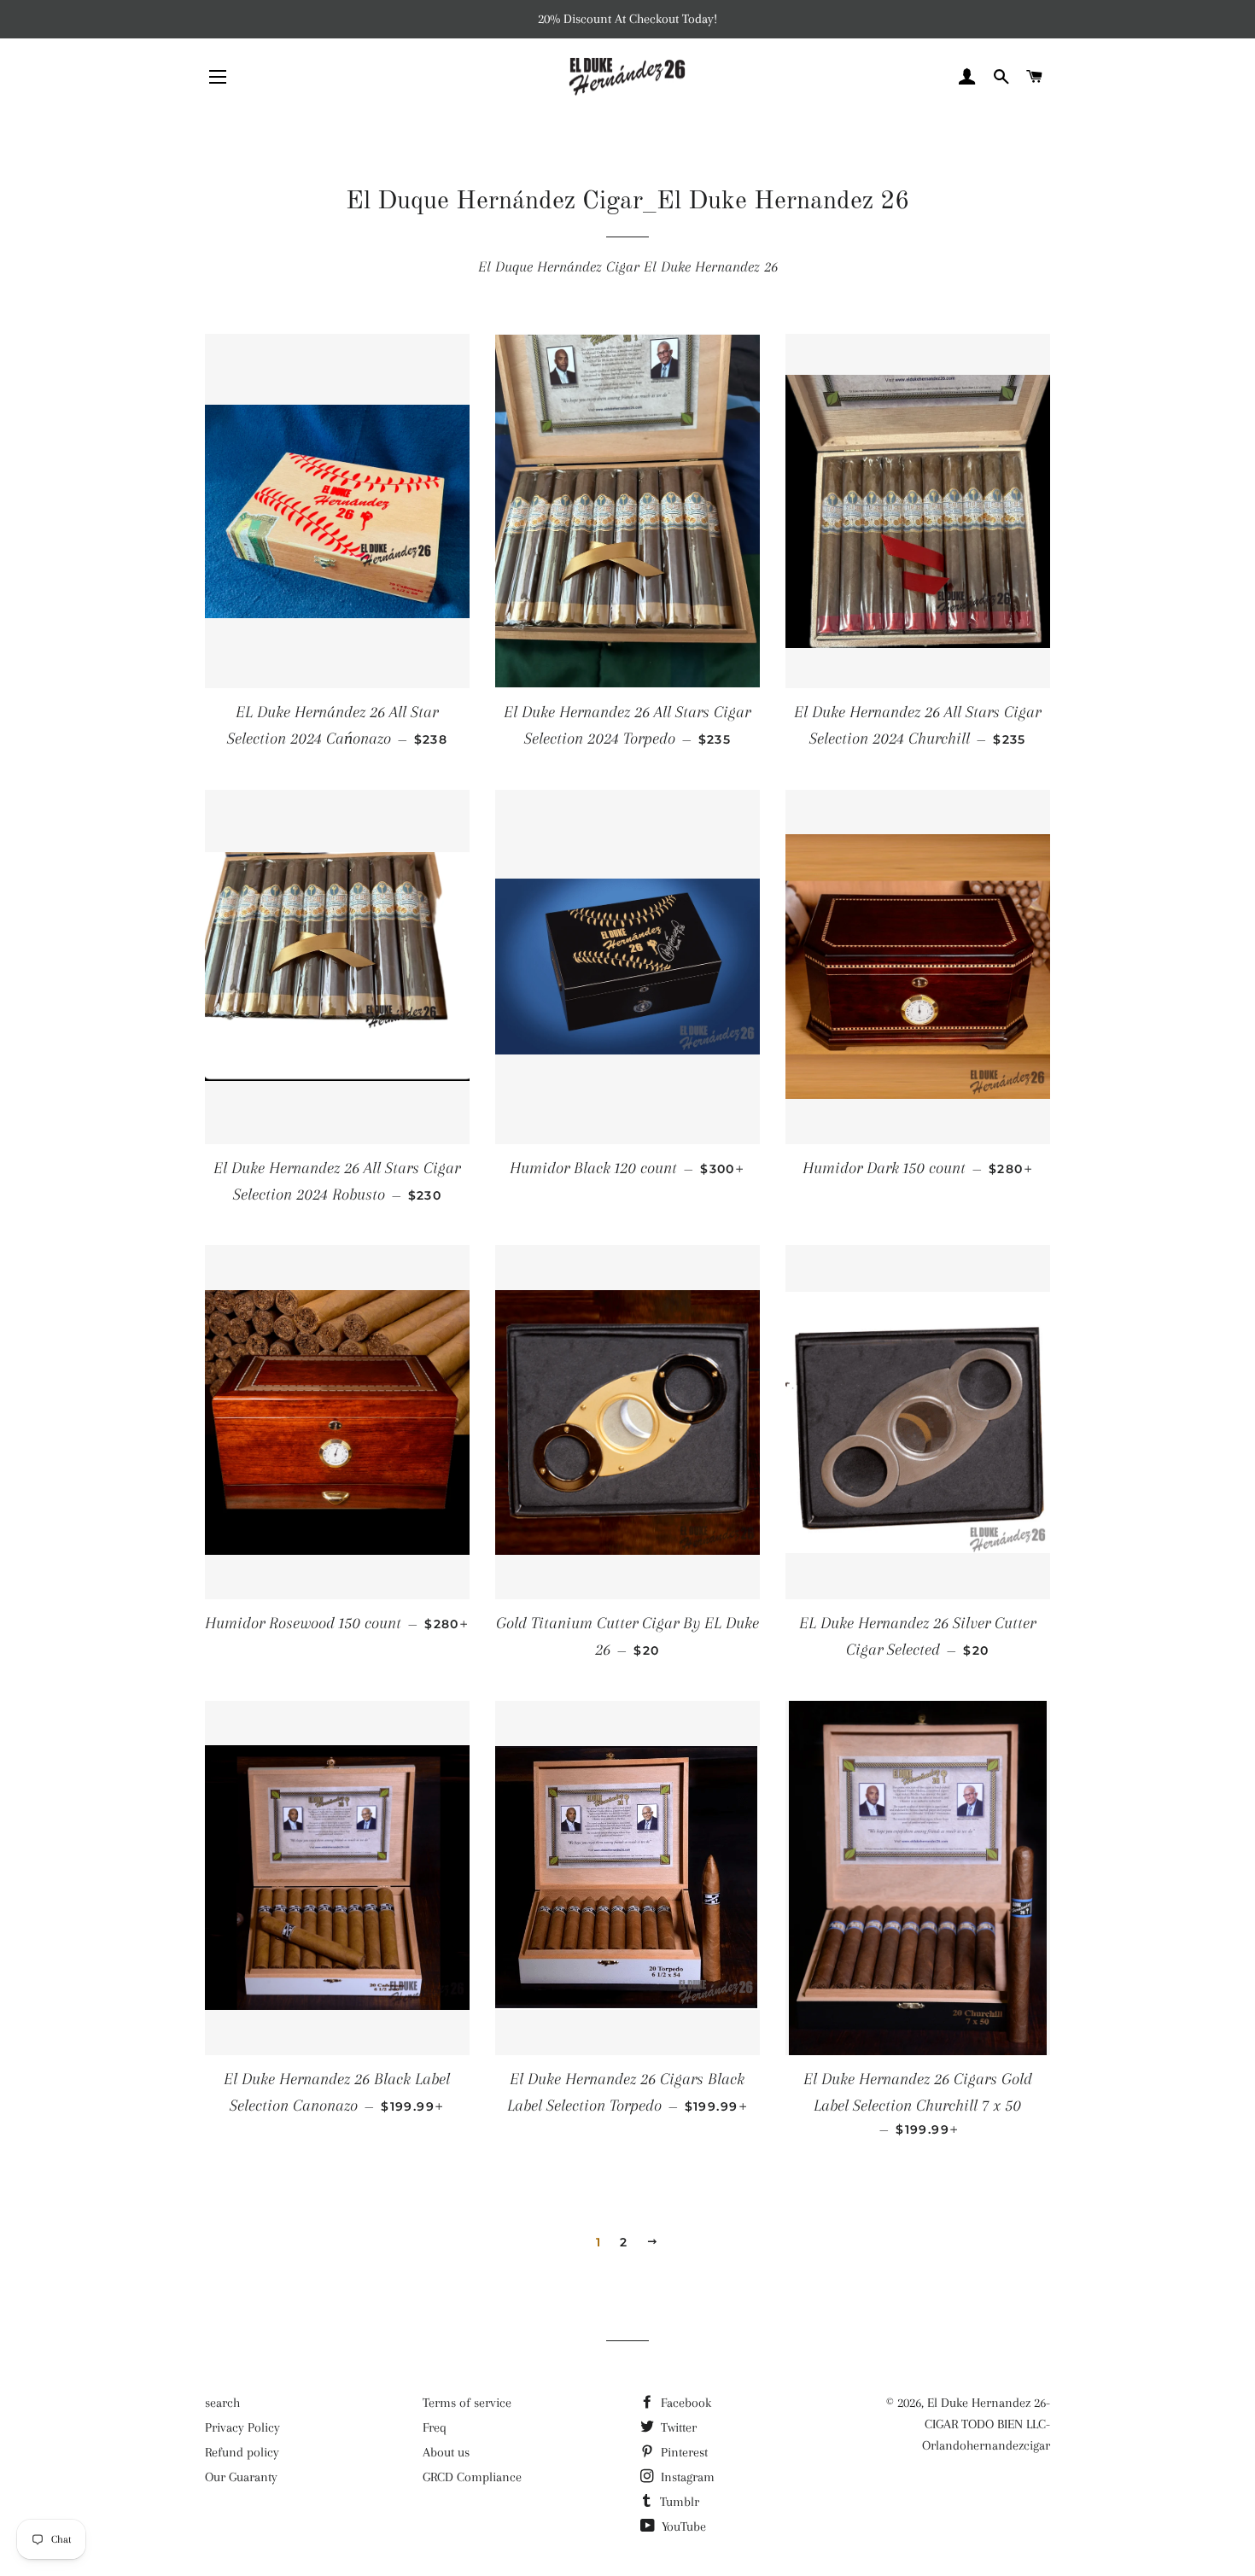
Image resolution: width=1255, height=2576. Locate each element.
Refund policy (242, 2452)
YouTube (682, 2526)
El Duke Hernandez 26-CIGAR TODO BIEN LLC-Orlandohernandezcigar (986, 2424)
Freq (435, 2427)
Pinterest (683, 2452)
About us (446, 2452)
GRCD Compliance (472, 2477)
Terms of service (467, 2403)
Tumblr (678, 2502)
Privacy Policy (242, 2427)
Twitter (677, 2427)
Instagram (686, 2477)
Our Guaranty (241, 2477)
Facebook (684, 2403)
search (222, 2403)
